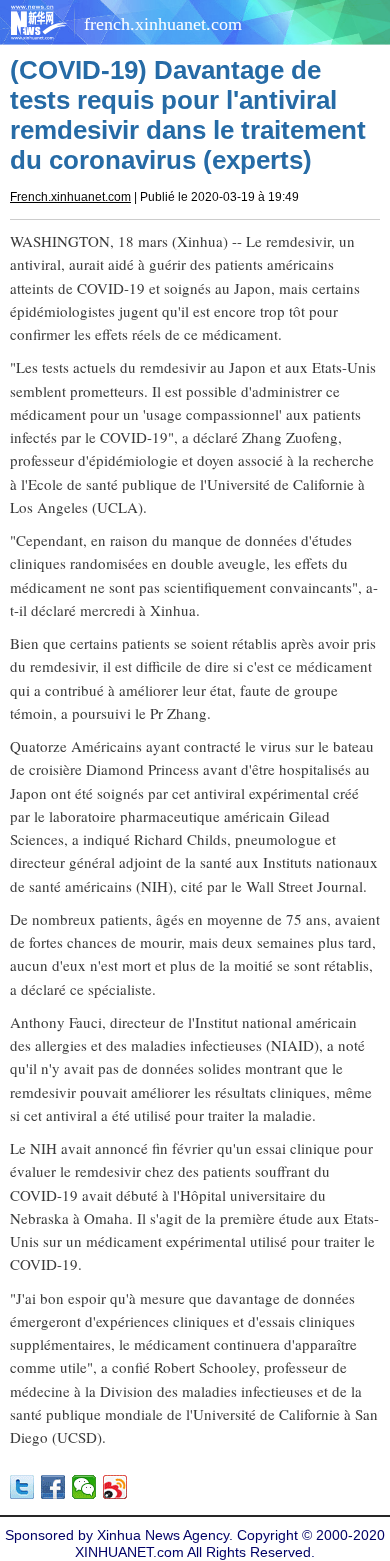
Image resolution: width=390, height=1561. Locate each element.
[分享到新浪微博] (115, 1487)
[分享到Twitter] (22, 1487)
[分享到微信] (84, 1487)
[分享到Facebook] (53, 1487)
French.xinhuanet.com (70, 197)
